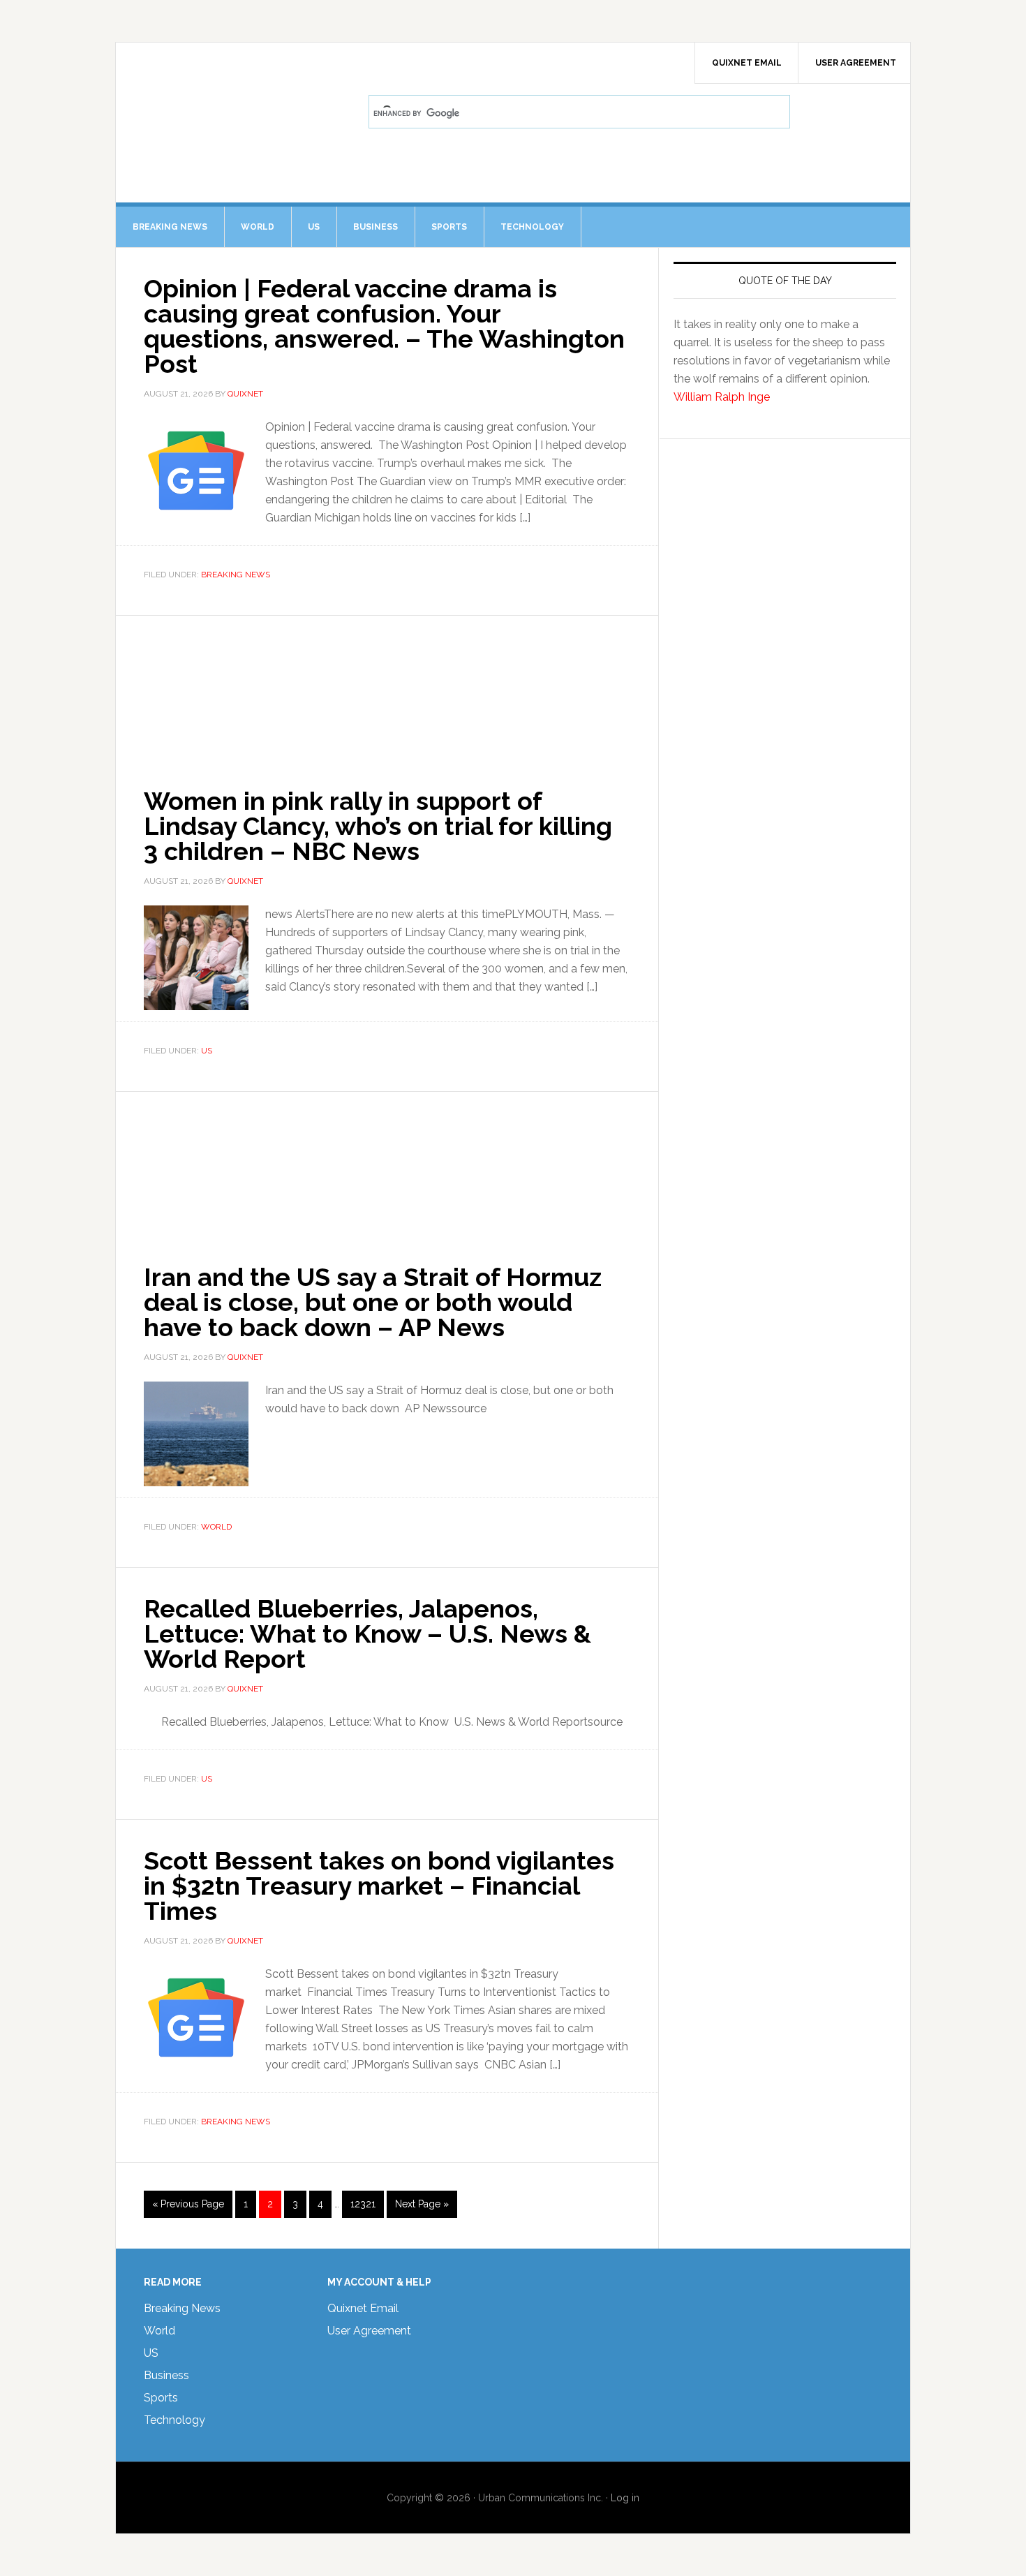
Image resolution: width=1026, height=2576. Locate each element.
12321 (363, 2204)
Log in (625, 2498)
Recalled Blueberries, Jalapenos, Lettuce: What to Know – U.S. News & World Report (367, 1634)
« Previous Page (188, 2208)
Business (166, 2375)
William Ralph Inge (722, 397)
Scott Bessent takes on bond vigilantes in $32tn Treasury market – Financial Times (379, 1886)
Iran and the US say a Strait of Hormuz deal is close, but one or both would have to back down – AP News (373, 1302)
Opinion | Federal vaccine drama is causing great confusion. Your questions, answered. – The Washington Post (384, 326)
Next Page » (422, 2208)
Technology (174, 2420)
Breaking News (236, 575)
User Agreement (369, 2331)
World (216, 1527)
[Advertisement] (387, 688)
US (207, 1051)
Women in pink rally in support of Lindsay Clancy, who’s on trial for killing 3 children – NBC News (378, 826)
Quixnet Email (363, 2308)
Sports (161, 2398)
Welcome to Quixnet (235, 81)
